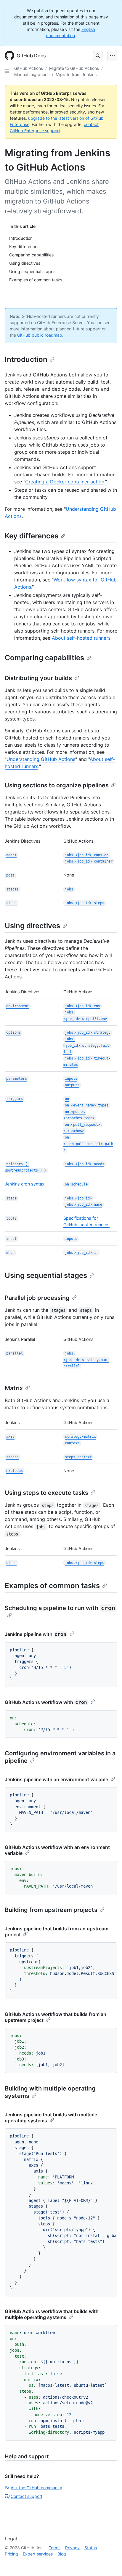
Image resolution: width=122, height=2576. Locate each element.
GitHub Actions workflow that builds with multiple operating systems (52, 2314)
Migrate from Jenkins (76, 74)
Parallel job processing (37, 1298)
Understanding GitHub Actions (41, 759)
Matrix (14, 1388)
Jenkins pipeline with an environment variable (56, 1779)
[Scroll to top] (109, 2563)
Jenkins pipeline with (36, 1634)
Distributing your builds (38, 678)
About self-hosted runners (81, 638)
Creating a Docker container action (65, 482)
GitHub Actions (29, 68)
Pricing (11, 2554)
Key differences (32, 536)
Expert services (38, 2554)
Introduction (26, 359)
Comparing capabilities (44, 658)
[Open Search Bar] (98, 56)
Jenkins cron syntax (25, 1184)
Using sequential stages (46, 1275)
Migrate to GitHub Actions (74, 68)
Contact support (27, 2496)
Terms (54, 2548)
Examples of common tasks (52, 1586)
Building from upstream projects (51, 1910)
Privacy (72, 2548)
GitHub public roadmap (40, 335)
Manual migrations (32, 74)
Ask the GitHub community (36, 2488)
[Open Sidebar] (7, 71)
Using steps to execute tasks (46, 1493)
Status (91, 2548)
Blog (62, 2554)
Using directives (32, 926)
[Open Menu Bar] (112, 56)
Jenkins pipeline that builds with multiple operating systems (51, 2118)
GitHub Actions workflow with (46, 1702)
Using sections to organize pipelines (57, 785)
